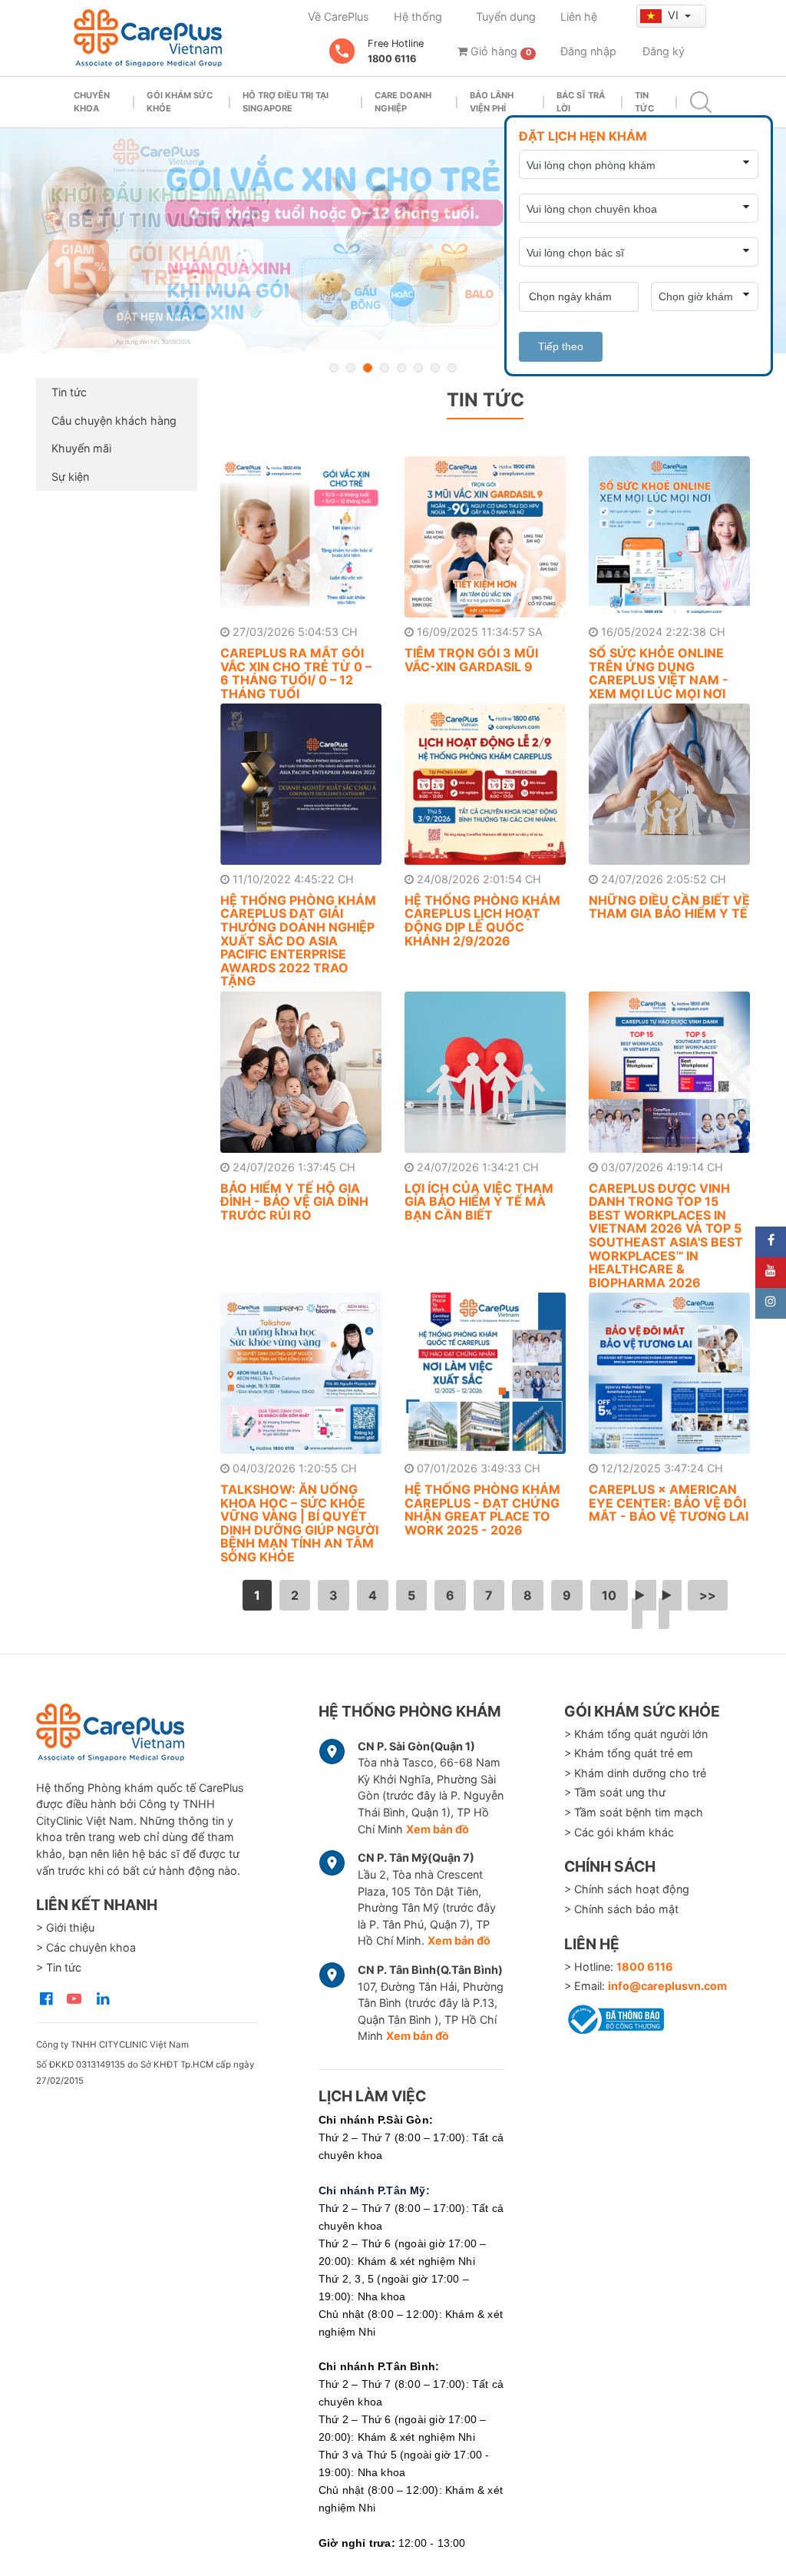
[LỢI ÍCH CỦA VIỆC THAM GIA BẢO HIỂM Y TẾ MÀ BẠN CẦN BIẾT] (485, 1072)
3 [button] (368, 368)
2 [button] (351, 368)
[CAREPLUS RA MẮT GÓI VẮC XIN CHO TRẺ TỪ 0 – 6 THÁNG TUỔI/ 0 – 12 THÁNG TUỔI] (301, 537)
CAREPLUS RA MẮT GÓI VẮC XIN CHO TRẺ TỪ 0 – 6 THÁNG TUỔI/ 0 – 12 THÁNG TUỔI (296, 673)
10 (609, 1595)
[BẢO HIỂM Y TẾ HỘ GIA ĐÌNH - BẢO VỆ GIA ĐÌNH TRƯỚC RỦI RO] (301, 1072)
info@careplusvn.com (667, 1986)
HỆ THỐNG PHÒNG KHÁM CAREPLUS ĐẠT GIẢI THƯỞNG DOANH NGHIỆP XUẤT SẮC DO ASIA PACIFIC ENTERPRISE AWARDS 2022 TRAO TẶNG (298, 941)
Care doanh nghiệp (403, 102)
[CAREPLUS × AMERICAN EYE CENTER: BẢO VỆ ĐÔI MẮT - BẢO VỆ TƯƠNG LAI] (669, 1373)
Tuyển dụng (506, 17)
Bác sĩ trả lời (581, 102)
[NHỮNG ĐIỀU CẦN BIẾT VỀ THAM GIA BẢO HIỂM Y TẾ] (669, 784)
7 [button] (435, 368)
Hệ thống (418, 17)
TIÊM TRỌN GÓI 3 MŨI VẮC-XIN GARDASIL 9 (471, 660)
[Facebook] (771, 1242)
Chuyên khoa (92, 102)
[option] (393, 241)
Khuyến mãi (81, 448)
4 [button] (385, 368)
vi (675, 15)
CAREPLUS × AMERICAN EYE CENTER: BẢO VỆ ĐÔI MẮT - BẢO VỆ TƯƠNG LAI (669, 1503)
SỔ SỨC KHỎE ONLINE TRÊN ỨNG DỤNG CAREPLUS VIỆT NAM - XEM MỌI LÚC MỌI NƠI (659, 673)
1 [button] (334, 368)
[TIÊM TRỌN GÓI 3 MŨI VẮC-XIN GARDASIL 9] (485, 537)
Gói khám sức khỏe (180, 102)
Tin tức (644, 102)
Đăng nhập (588, 51)
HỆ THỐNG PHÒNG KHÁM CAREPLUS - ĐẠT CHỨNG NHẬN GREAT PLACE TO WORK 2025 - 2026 (482, 1510)
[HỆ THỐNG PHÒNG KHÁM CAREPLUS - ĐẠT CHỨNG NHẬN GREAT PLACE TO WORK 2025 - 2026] (485, 1373)
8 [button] (452, 368)
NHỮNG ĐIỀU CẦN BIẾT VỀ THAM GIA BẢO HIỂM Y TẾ (669, 907)
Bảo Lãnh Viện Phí (492, 102)
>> (708, 1595)
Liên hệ (579, 17)
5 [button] (401, 368)
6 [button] (418, 368)
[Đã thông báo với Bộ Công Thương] (614, 2017)
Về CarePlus (339, 17)
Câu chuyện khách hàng (114, 421)
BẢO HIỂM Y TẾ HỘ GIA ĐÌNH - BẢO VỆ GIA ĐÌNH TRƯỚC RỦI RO (294, 1202)
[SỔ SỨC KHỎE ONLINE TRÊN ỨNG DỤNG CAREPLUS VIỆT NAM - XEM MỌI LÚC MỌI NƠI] (669, 537)
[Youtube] (771, 1273)
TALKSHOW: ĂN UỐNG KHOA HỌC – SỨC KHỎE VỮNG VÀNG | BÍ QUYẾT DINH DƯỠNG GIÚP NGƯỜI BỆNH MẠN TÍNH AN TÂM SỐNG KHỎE (299, 1523)
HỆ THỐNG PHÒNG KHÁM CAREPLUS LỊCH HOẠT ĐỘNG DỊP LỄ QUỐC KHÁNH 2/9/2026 (482, 920)
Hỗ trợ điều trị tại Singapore (286, 102)
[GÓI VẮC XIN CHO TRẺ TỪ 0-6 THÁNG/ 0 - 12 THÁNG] (393, 241)
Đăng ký (664, 51)
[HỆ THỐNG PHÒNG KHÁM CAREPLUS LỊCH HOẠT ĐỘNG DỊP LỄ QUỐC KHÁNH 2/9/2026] (485, 784)
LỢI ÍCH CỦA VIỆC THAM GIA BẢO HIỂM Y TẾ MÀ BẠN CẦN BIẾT (479, 1202)
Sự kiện (70, 477)
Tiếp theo (561, 346)
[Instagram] (771, 1303)
